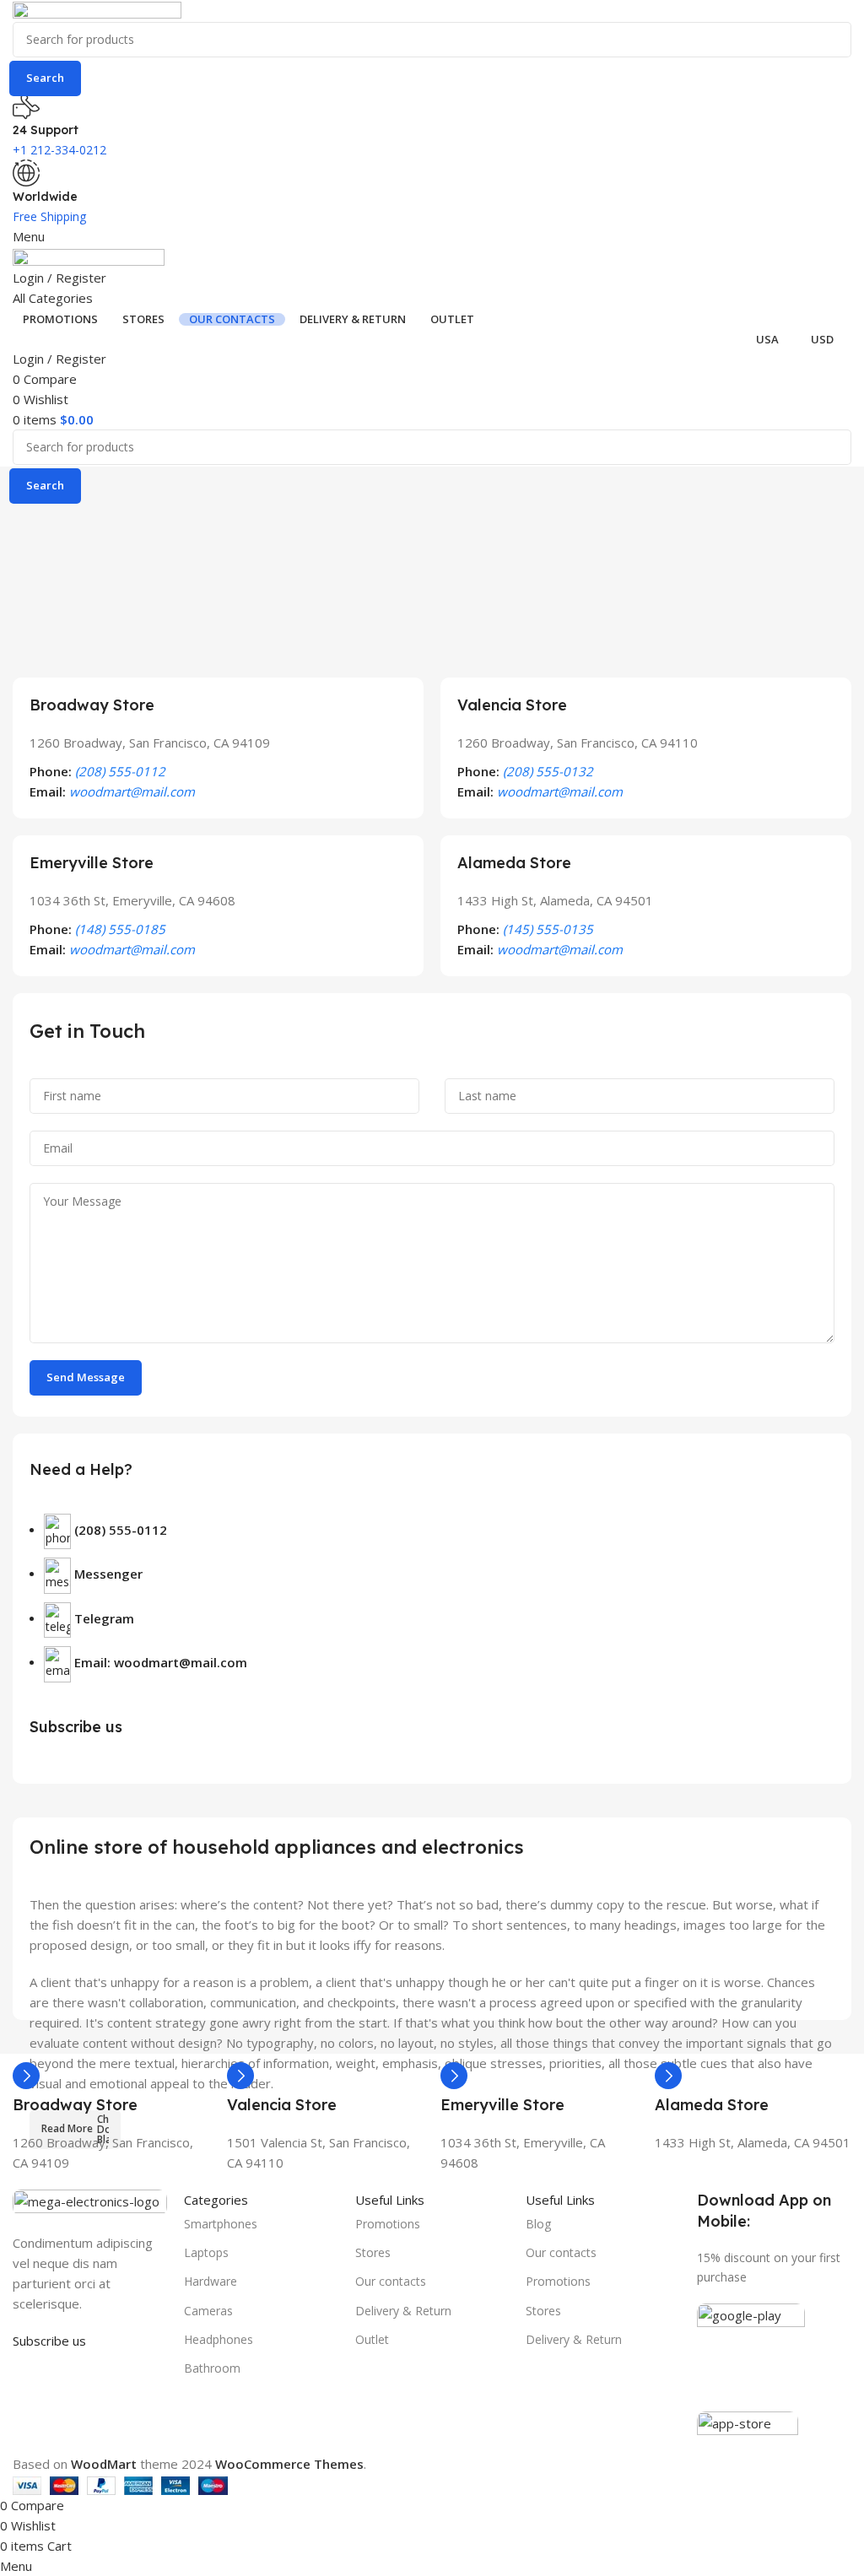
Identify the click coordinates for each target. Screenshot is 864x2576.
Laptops (206, 2252)
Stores (373, 2252)
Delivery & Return (403, 2311)
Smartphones (221, 2224)
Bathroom (212, 2368)
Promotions (388, 2224)
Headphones (219, 2339)
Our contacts (391, 2281)
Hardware (211, 2281)
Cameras (208, 2311)
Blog (538, 2224)
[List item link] (432, 1607)
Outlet (372, 2339)
